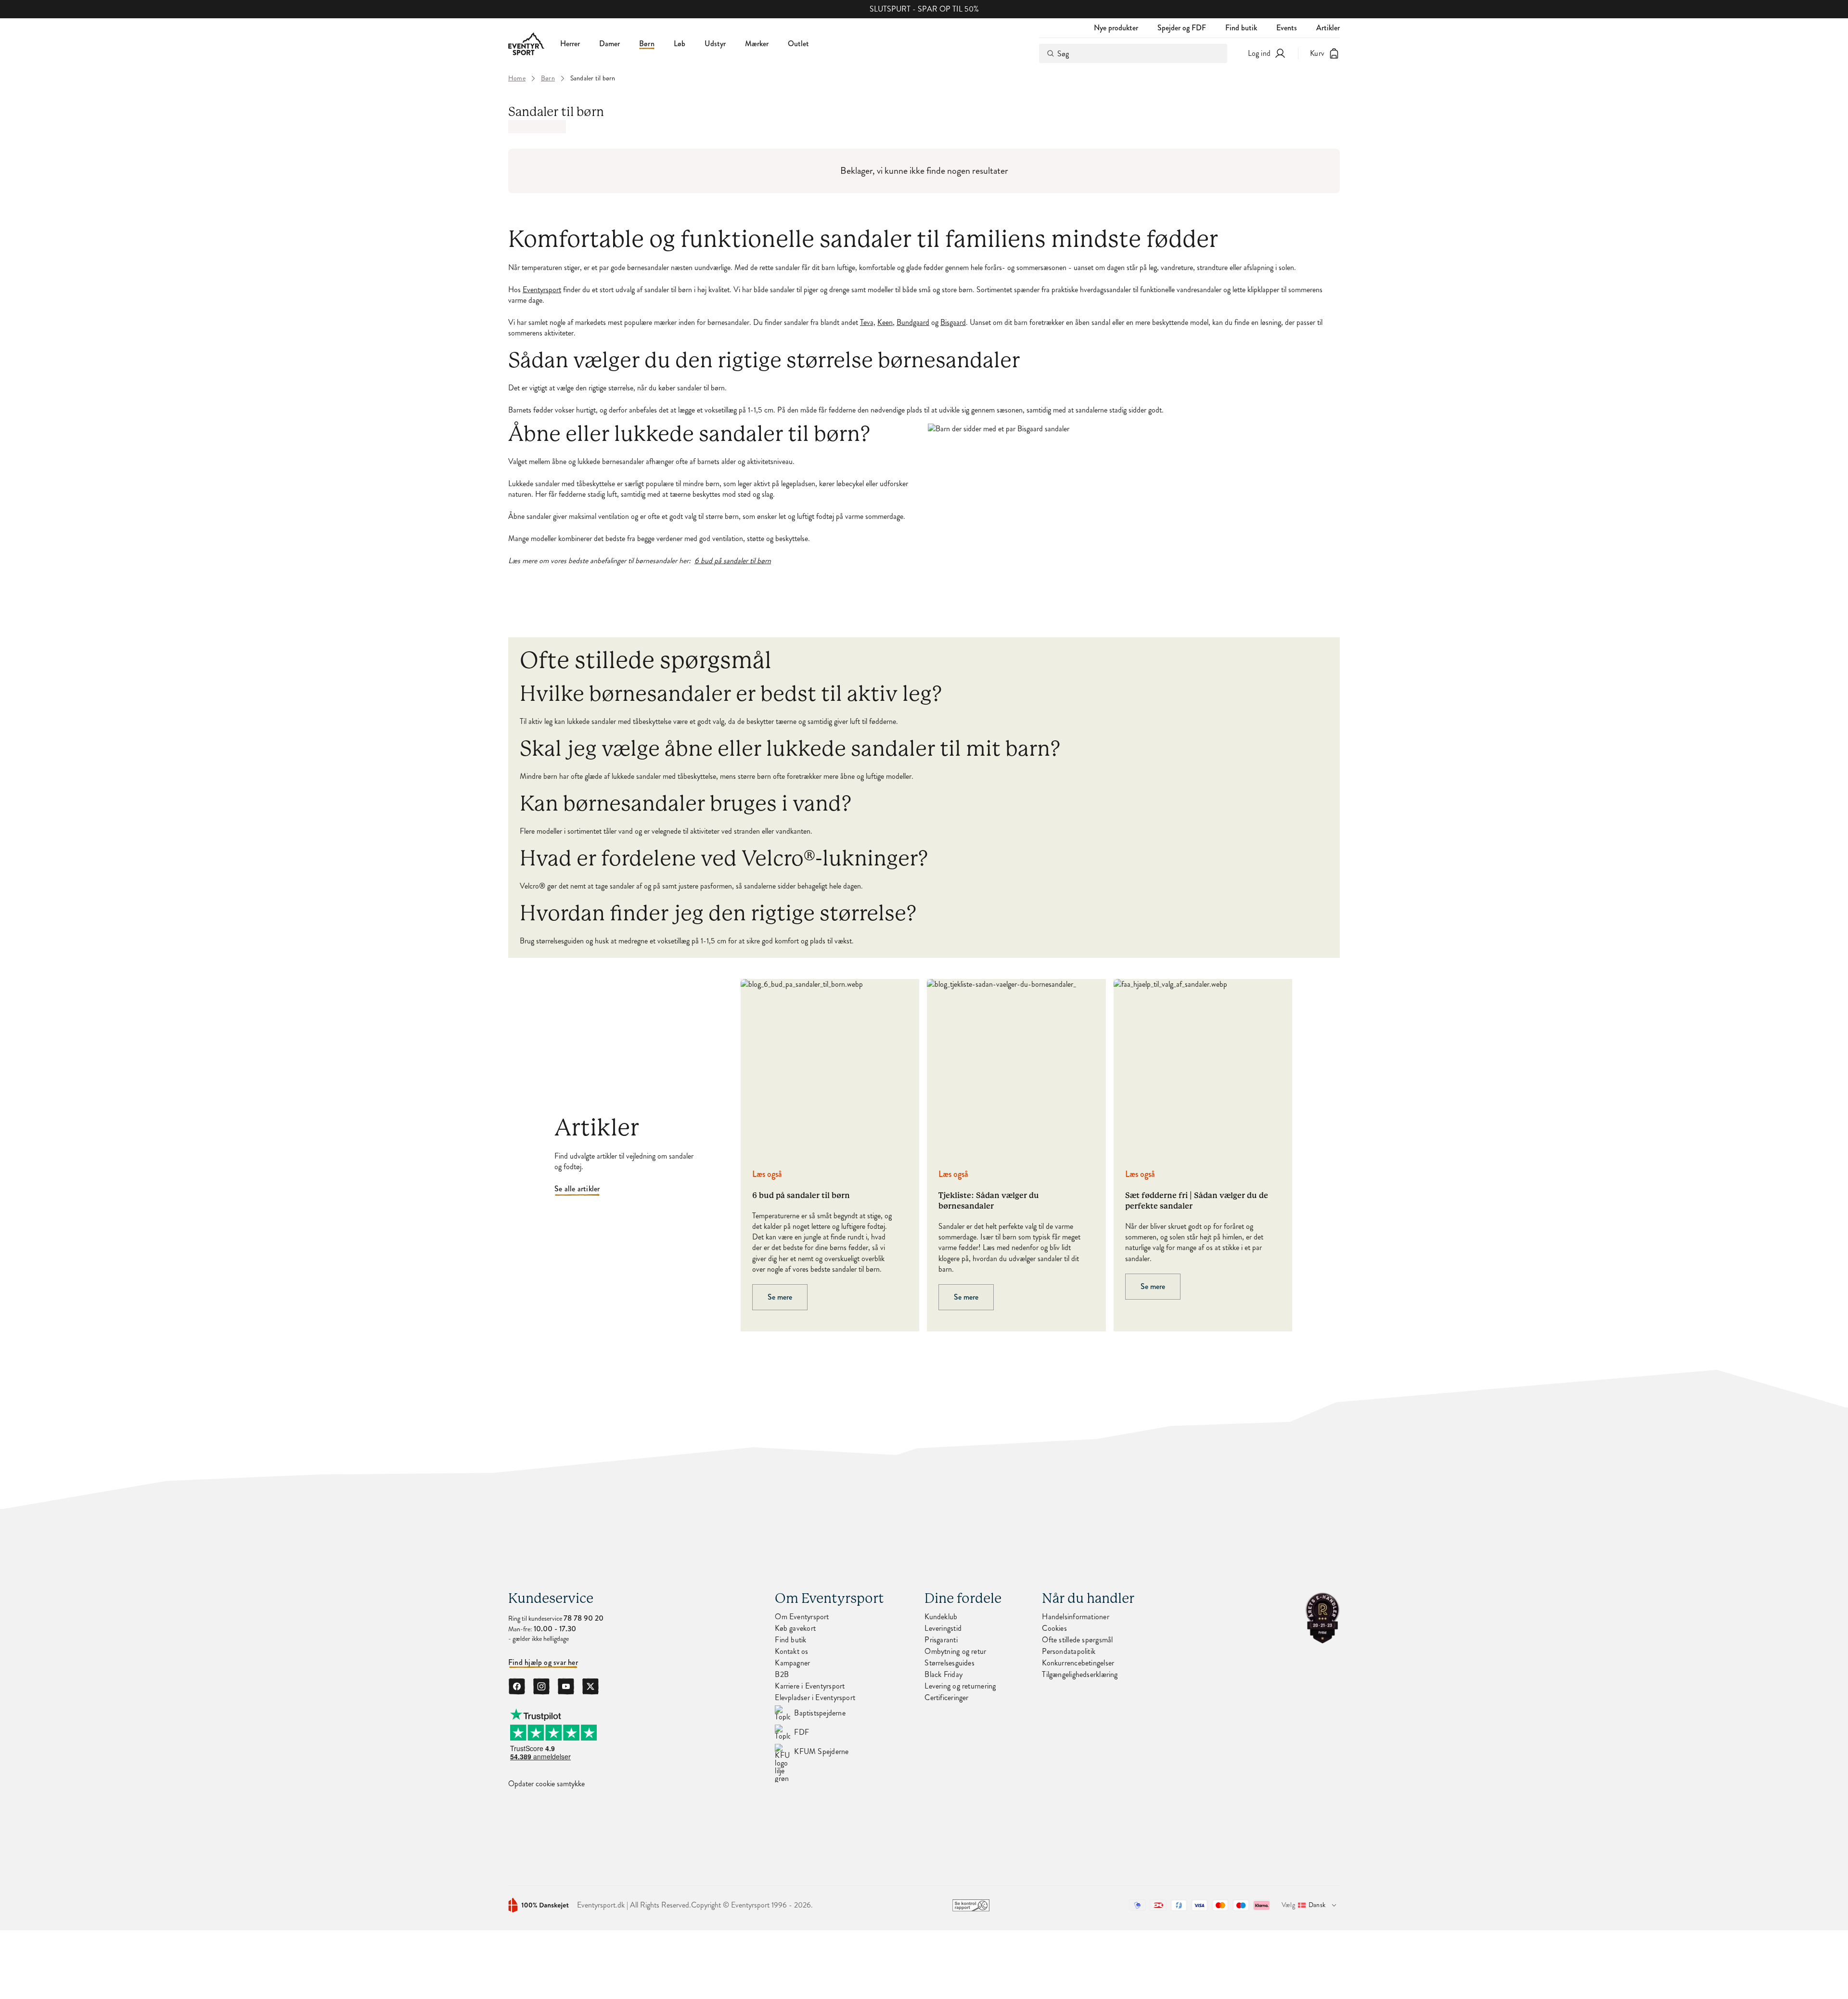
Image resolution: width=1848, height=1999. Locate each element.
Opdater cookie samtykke (546, 1784)
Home (517, 78)
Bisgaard (953, 322)
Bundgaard (913, 322)
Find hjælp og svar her (543, 1663)
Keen (885, 322)
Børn (647, 44)
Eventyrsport (542, 290)
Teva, (868, 322)
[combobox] (1133, 53)
